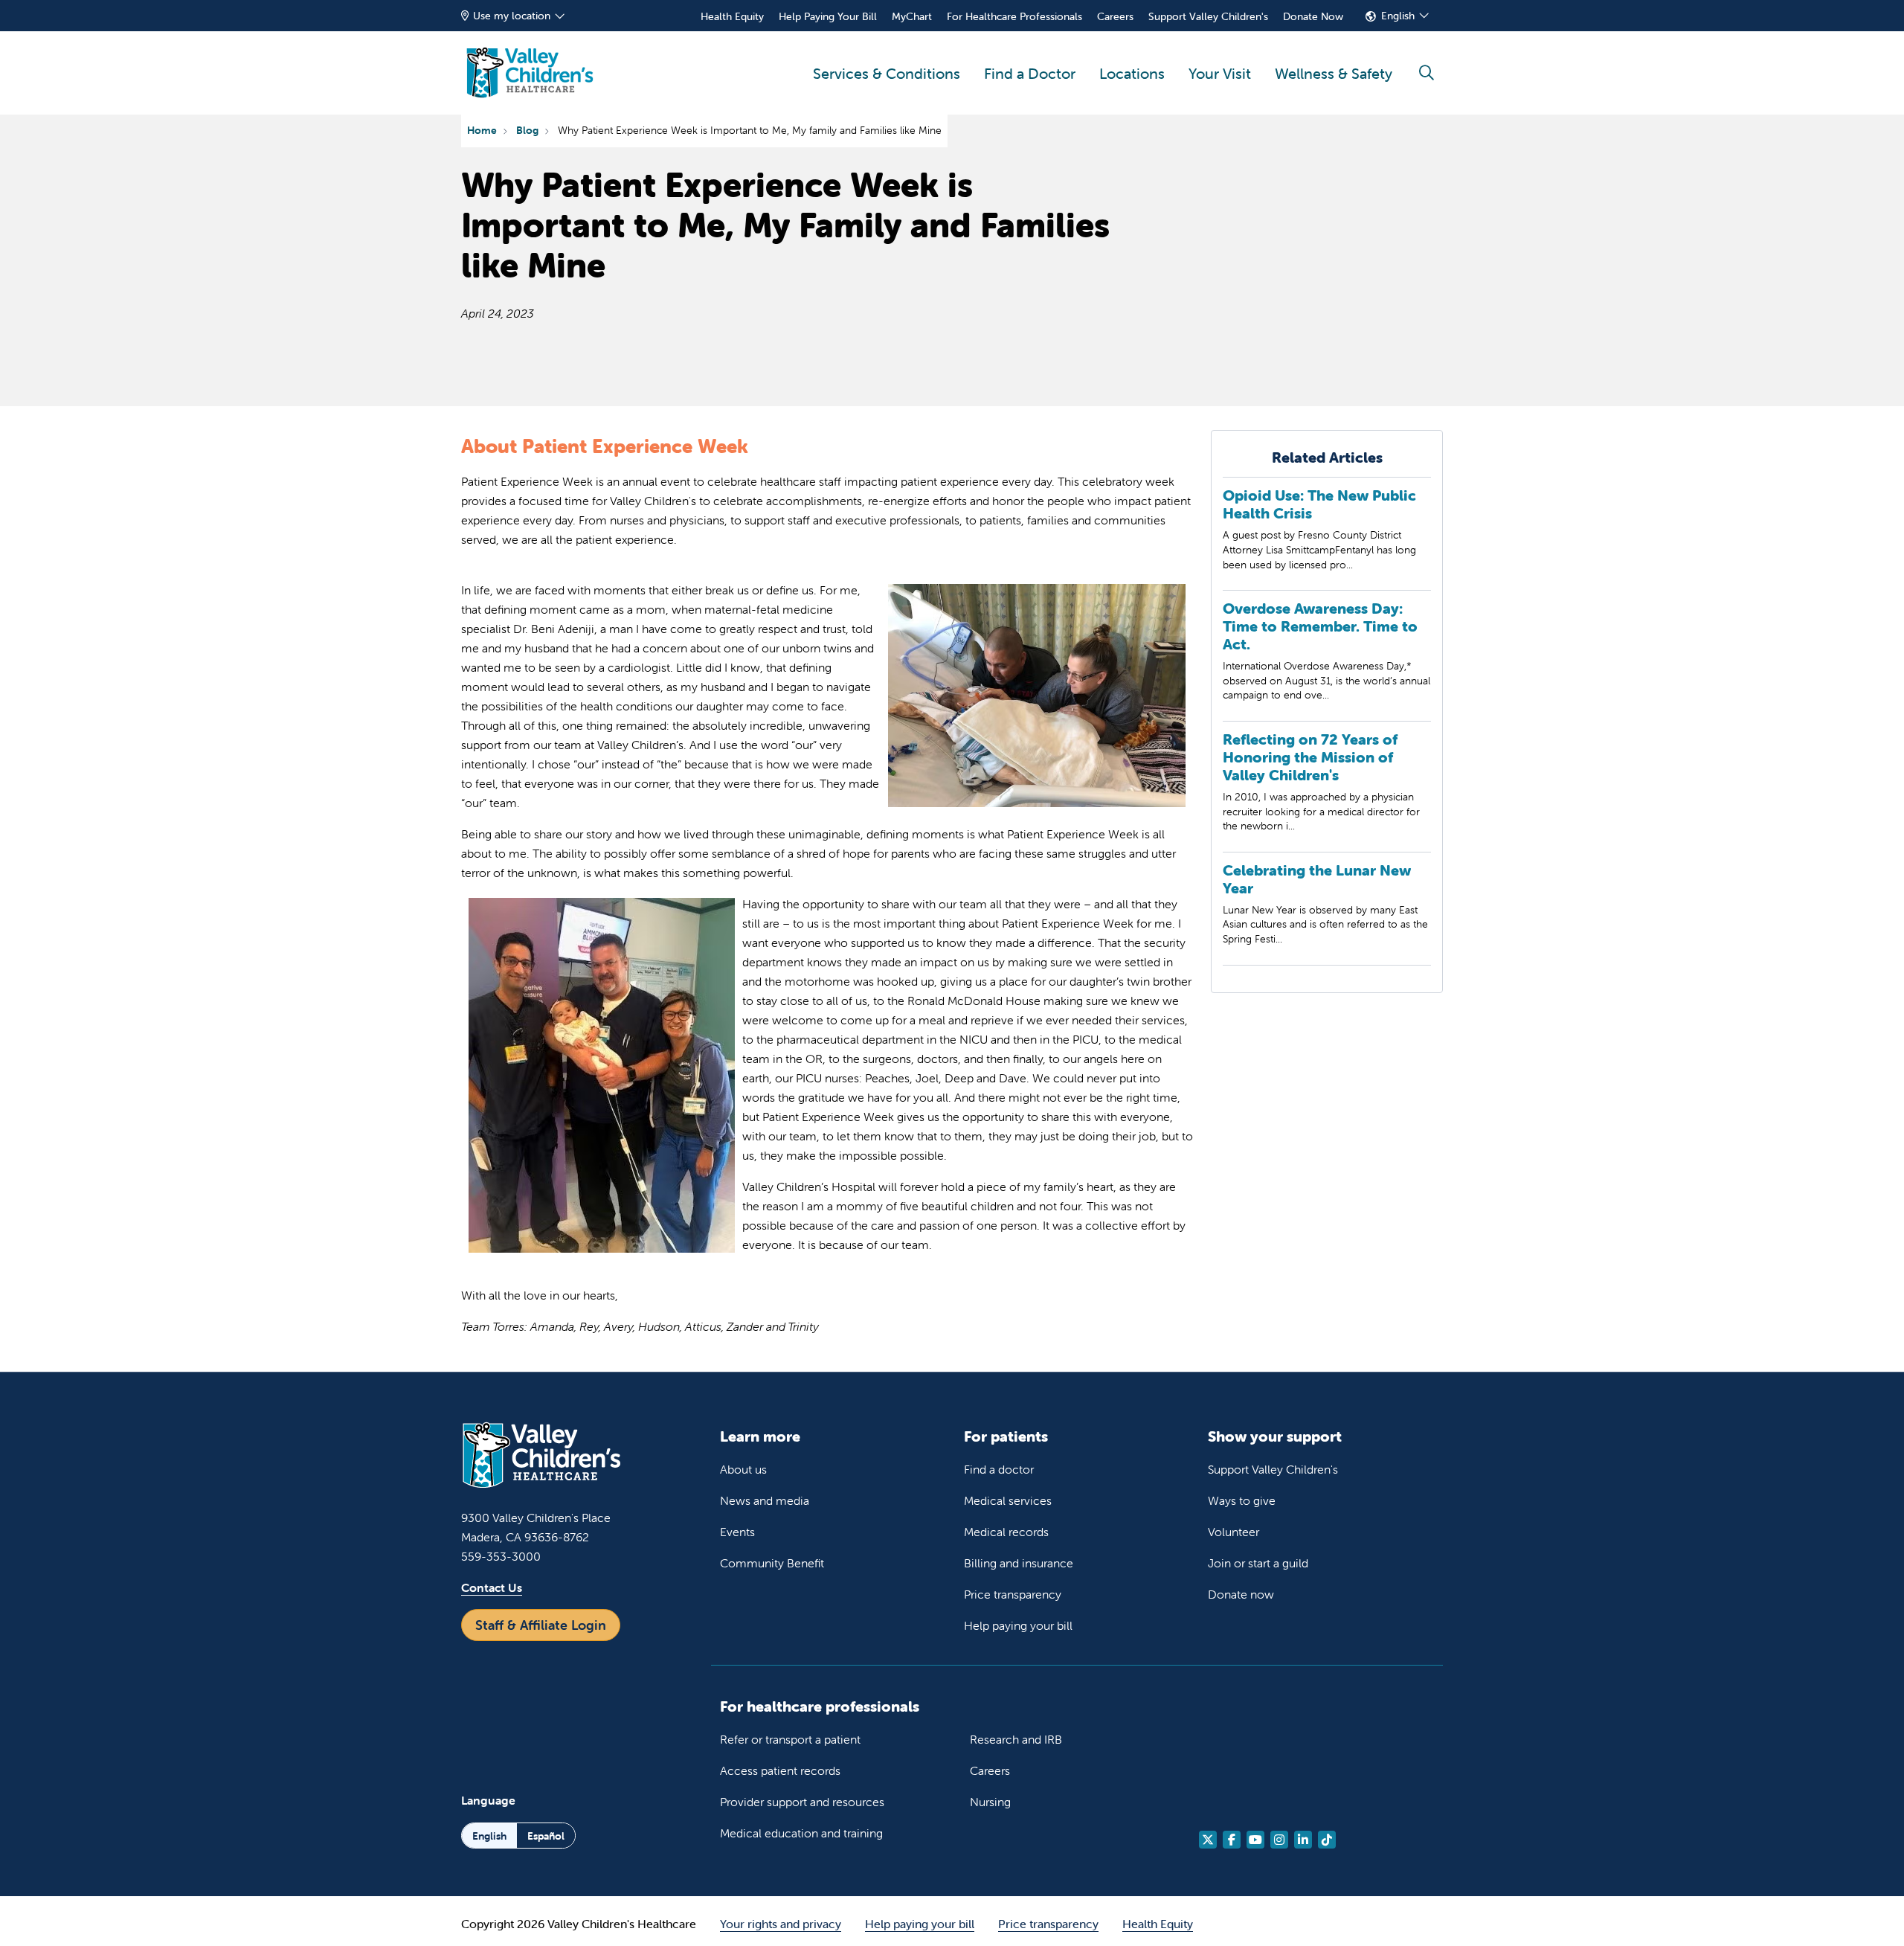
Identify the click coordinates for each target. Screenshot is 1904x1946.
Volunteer (1234, 1532)
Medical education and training (801, 1833)
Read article (1327, 538)
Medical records (1006, 1532)
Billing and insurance (1019, 1563)
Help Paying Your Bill (828, 16)
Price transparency (1013, 1594)
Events (737, 1532)
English (1398, 16)
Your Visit (1220, 73)
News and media (765, 1500)
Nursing (990, 1802)
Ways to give (1242, 1500)
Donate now (1241, 1594)
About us (743, 1469)
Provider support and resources (802, 1802)
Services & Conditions (887, 73)
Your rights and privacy (781, 1924)
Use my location (512, 16)
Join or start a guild (1258, 1563)
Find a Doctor (1030, 73)
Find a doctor (999, 1469)
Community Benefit (772, 1563)
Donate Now (1313, 16)
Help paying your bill (1018, 1625)
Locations (1132, 73)
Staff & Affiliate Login (541, 1625)
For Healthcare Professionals (1014, 16)
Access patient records (780, 1770)
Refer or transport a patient (790, 1739)
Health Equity (732, 16)
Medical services (1008, 1500)
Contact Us (492, 1587)
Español (546, 1836)
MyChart (912, 16)
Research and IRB (1016, 1739)
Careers (1115, 16)
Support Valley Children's (1208, 16)
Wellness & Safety (1334, 73)
